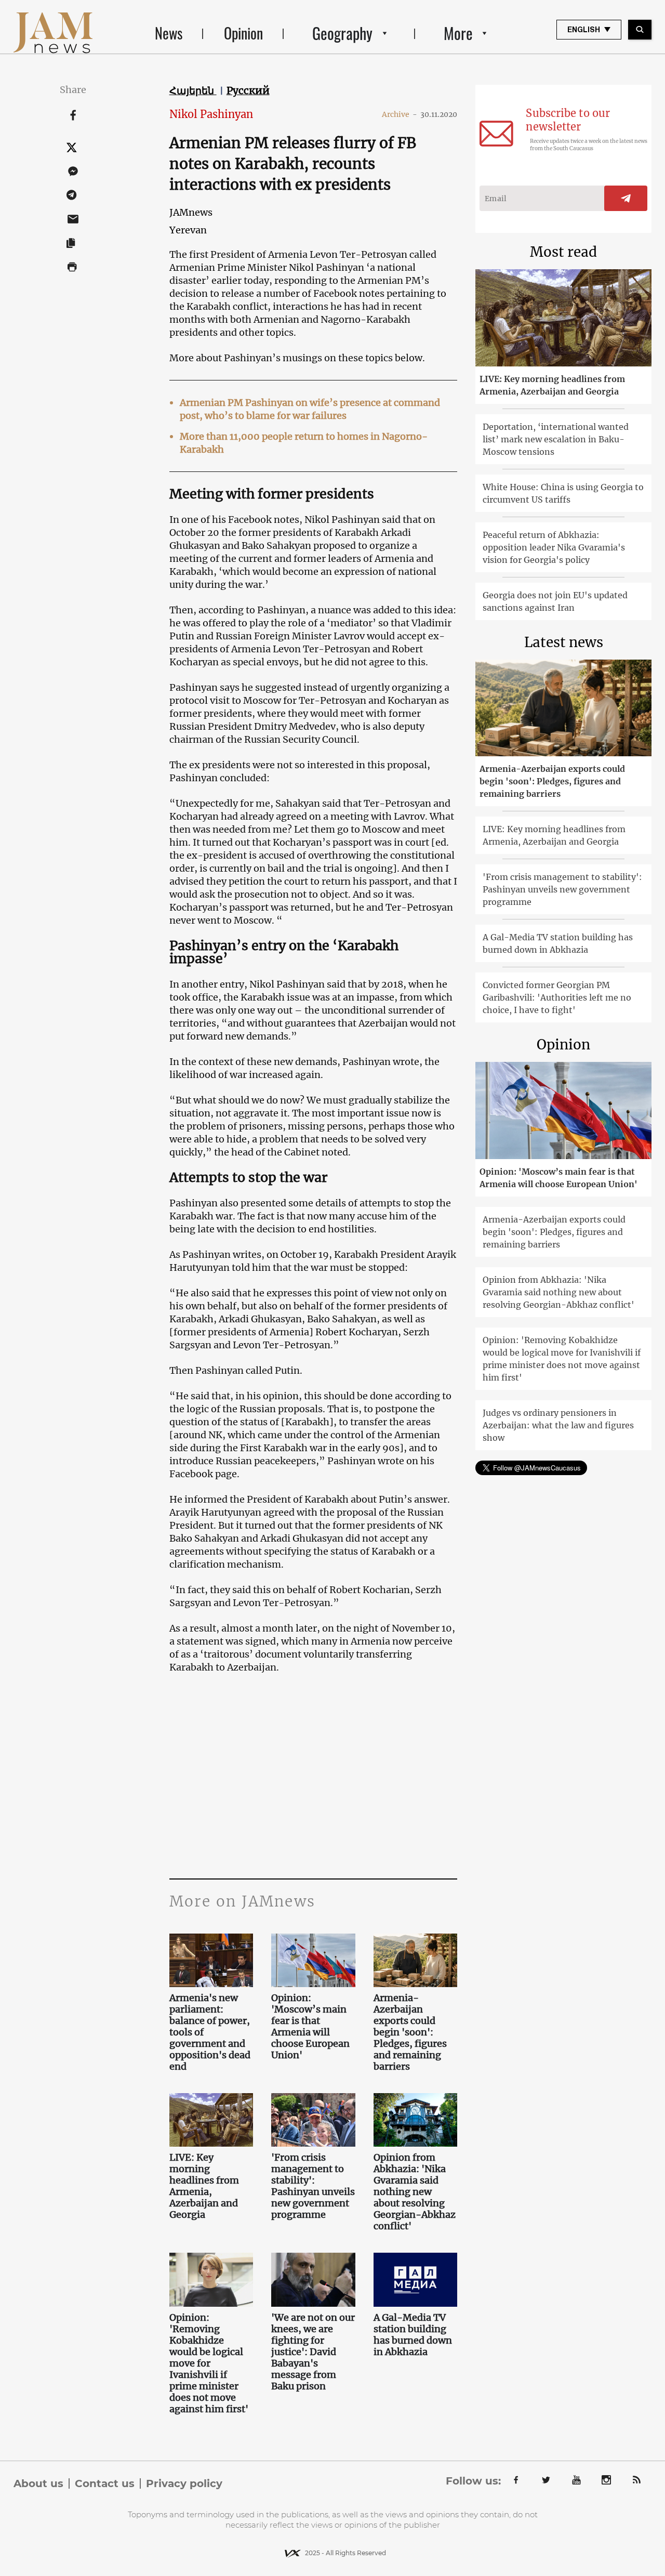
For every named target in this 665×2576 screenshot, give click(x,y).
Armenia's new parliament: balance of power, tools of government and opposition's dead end (210, 2032)
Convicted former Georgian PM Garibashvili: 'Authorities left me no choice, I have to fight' (557, 997)
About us (38, 2483)
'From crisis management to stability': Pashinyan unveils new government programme (313, 2186)
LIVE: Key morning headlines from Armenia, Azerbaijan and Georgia (204, 2186)
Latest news (564, 642)
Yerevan (188, 230)
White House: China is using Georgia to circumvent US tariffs (563, 493)
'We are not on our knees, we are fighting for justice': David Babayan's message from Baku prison (313, 2352)
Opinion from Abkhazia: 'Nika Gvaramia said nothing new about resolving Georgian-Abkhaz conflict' (415, 2192)
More (458, 33)
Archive (400, 114)
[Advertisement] (314, 1775)
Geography (342, 33)
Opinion (243, 33)
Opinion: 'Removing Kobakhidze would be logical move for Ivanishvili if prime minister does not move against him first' (209, 2363)
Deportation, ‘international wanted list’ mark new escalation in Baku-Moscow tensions (556, 439)
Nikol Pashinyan (211, 114)
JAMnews (191, 212)
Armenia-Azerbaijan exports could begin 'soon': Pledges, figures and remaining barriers (410, 2032)
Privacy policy (184, 2483)
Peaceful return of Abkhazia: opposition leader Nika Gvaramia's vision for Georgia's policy (554, 547)
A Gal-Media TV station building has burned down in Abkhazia (413, 2335)
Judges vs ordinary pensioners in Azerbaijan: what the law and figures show (558, 1425)
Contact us (105, 2483)
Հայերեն (193, 90)
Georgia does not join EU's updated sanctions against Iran (555, 601)
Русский (248, 90)
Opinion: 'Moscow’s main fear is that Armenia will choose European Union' (310, 2027)
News (169, 33)
